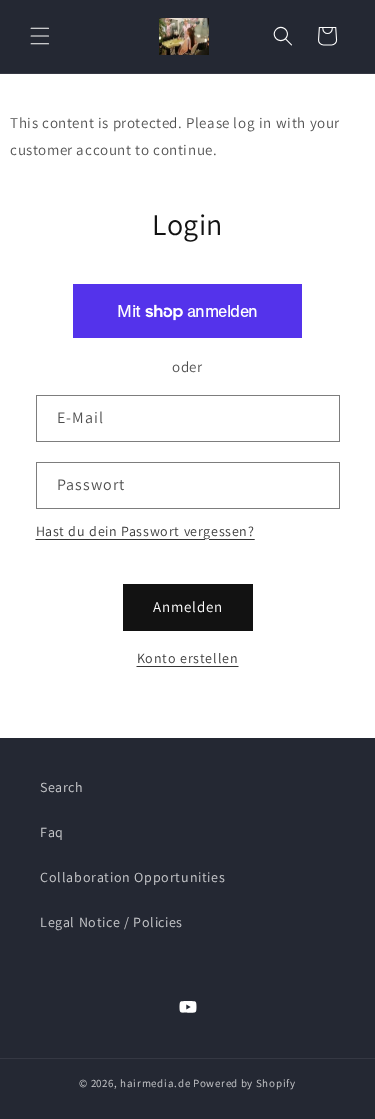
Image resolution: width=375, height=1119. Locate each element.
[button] (40, 36)
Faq (52, 832)
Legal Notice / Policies (111, 922)
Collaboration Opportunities (132, 877)
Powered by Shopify (244, 1083)
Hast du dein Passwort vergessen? (145, 531)
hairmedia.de (155, 1083)
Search (62, 787)
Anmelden (188, 606)
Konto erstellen (188, 658)
